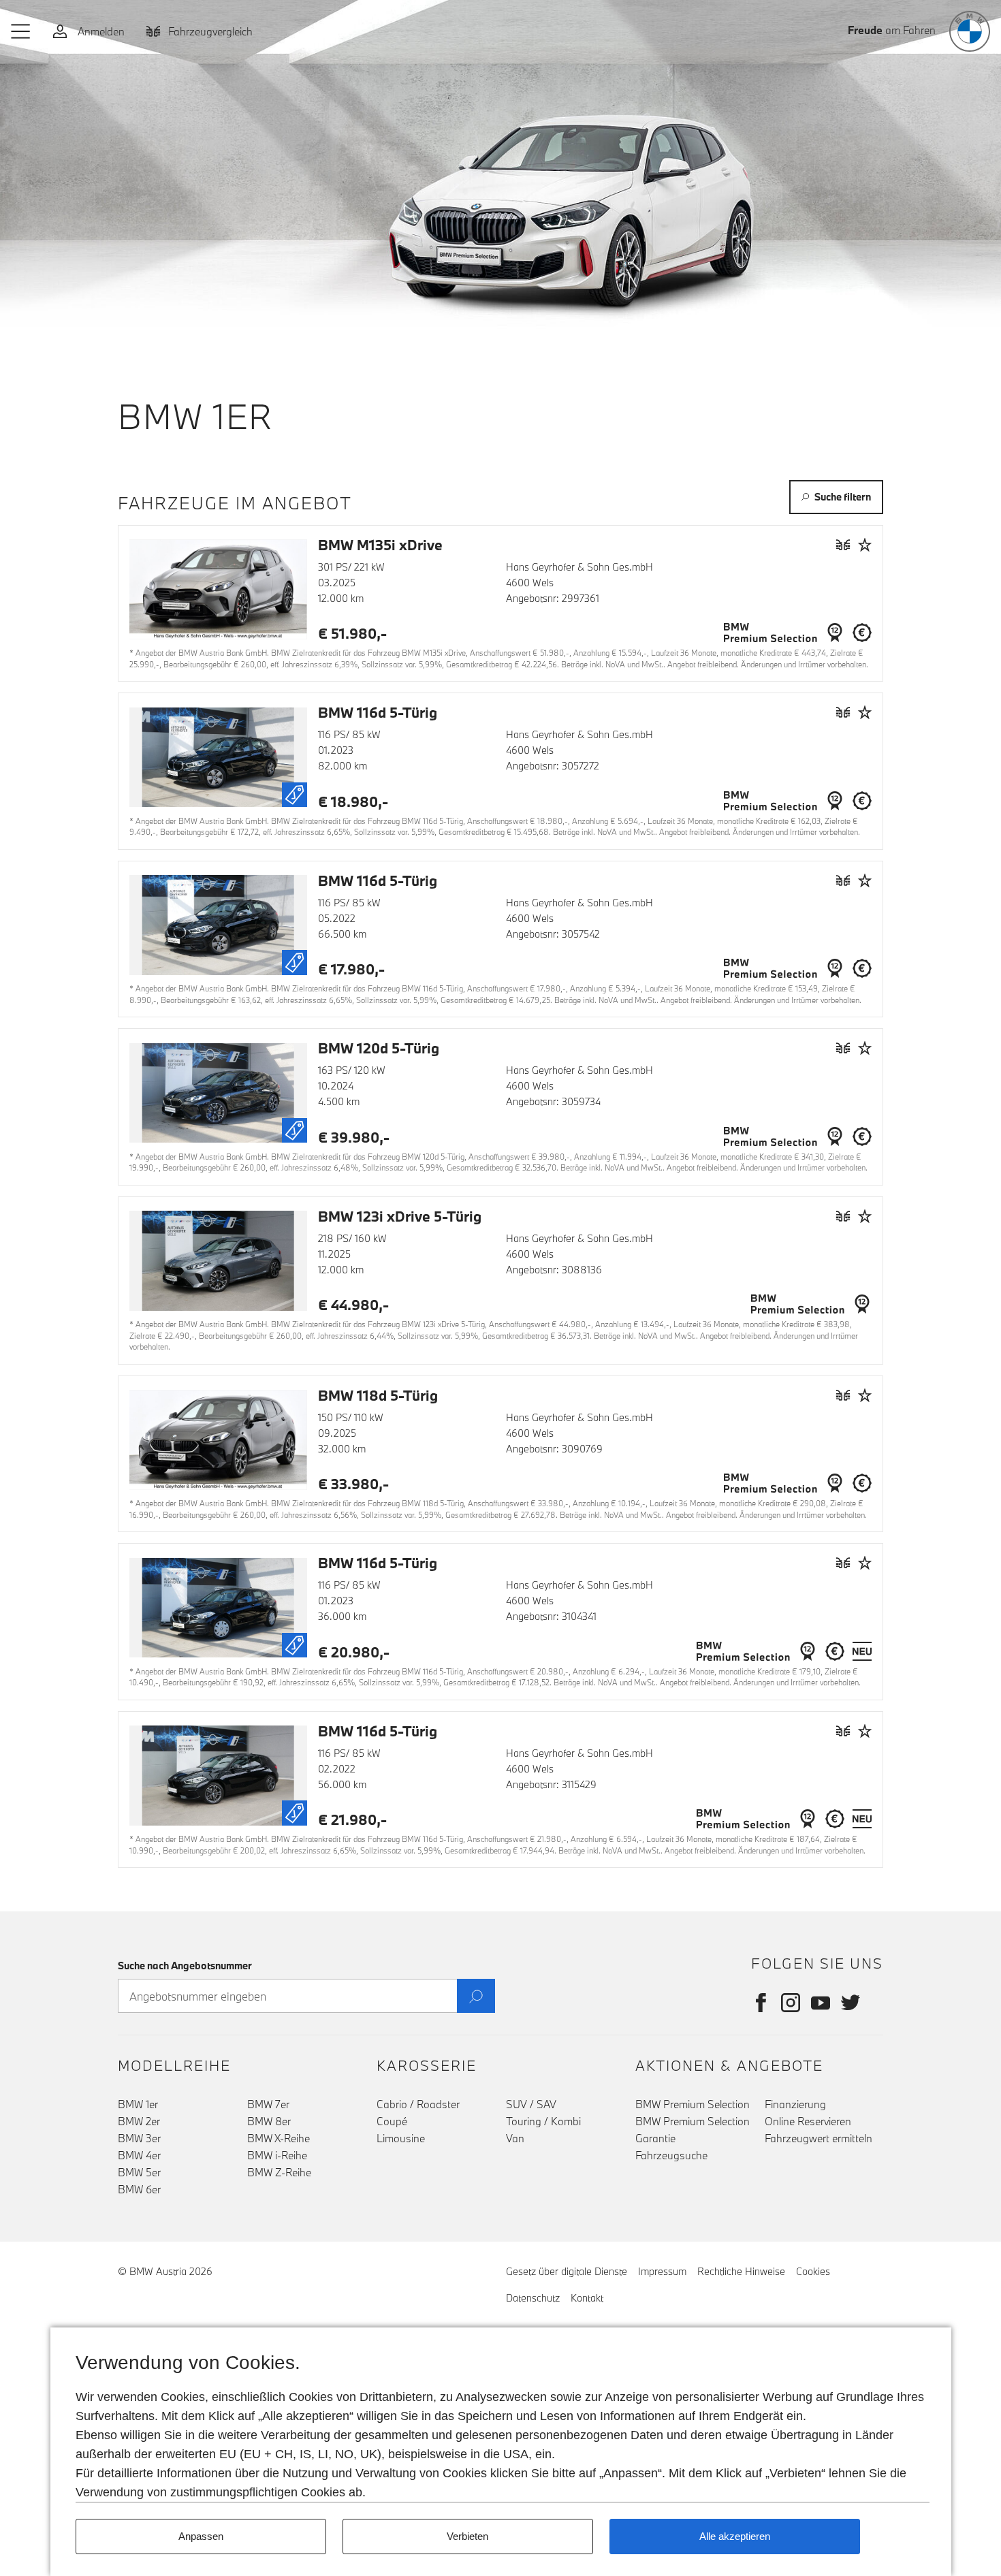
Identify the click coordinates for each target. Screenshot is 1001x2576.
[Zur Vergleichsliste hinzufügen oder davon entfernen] (843, 544)
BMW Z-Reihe (279, 2172)
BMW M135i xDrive (380, 545)
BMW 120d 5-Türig (379, 1048)
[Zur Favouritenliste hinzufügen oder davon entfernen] (865, 544)
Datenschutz (533, 2298)
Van (515, 2138)
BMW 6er (139, 2189)
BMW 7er (268, 2104)
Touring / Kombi (543, 2121)
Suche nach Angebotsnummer (185, 1966)
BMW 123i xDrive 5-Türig (400, 1216)
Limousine (401, 2138)
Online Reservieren (808, 2121)
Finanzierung (795, 2104)
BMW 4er (139, 2155)
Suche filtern (843, 497)
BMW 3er (139, 2138)
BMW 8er (269, 2121)
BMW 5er (139, 2172)
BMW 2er (139, 2121)
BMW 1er (138, 2104)
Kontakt (587, 2298)
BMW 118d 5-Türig (378, 1395)
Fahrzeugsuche (671, 2155)
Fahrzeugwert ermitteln (819, 2138)
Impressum (662, 2271)
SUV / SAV (531, 2104)
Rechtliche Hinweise (741, 2271)
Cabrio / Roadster (418, 2104)
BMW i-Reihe (277, 2155)
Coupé (392, 2121)
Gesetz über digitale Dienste (567, 2271)
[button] (21, 31)
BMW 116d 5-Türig (378, 712)
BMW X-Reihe (279, 2138)
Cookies (813, 2271)
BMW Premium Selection (693, 2104)
